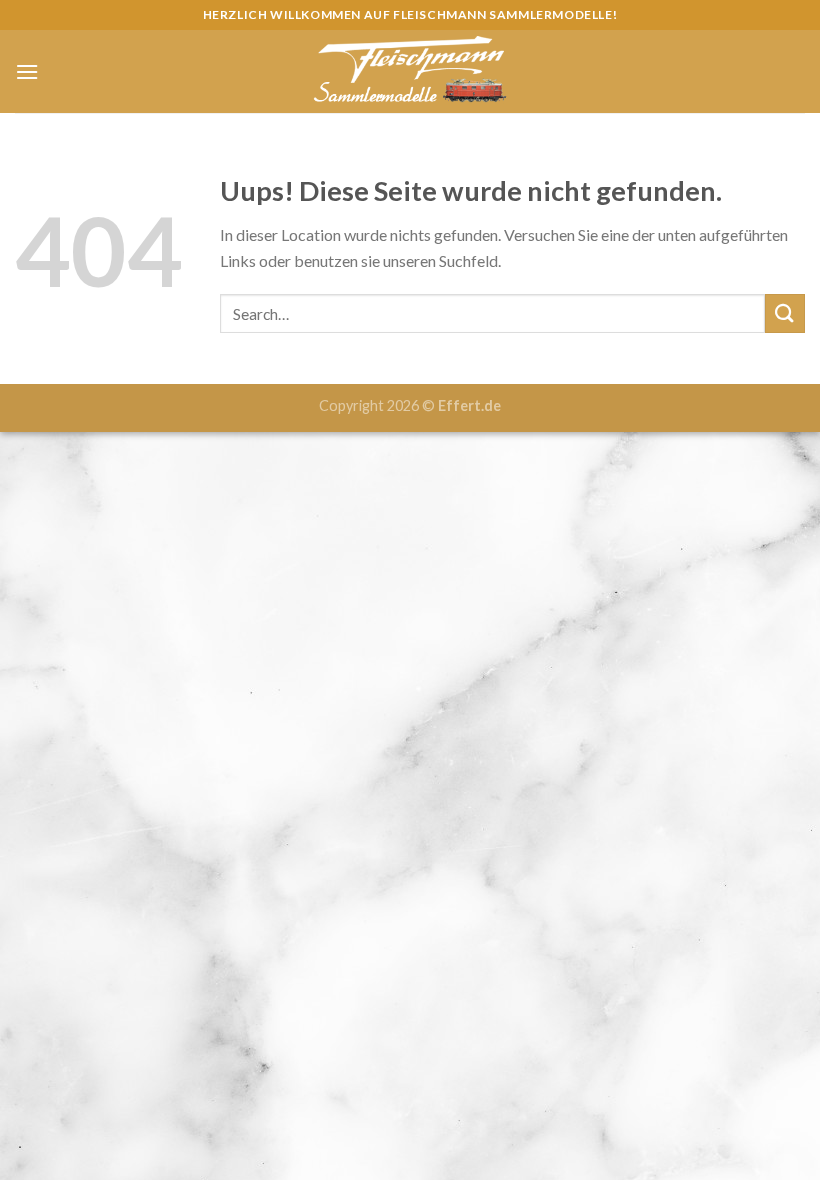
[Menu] (27, 71)
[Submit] (785, 313)
